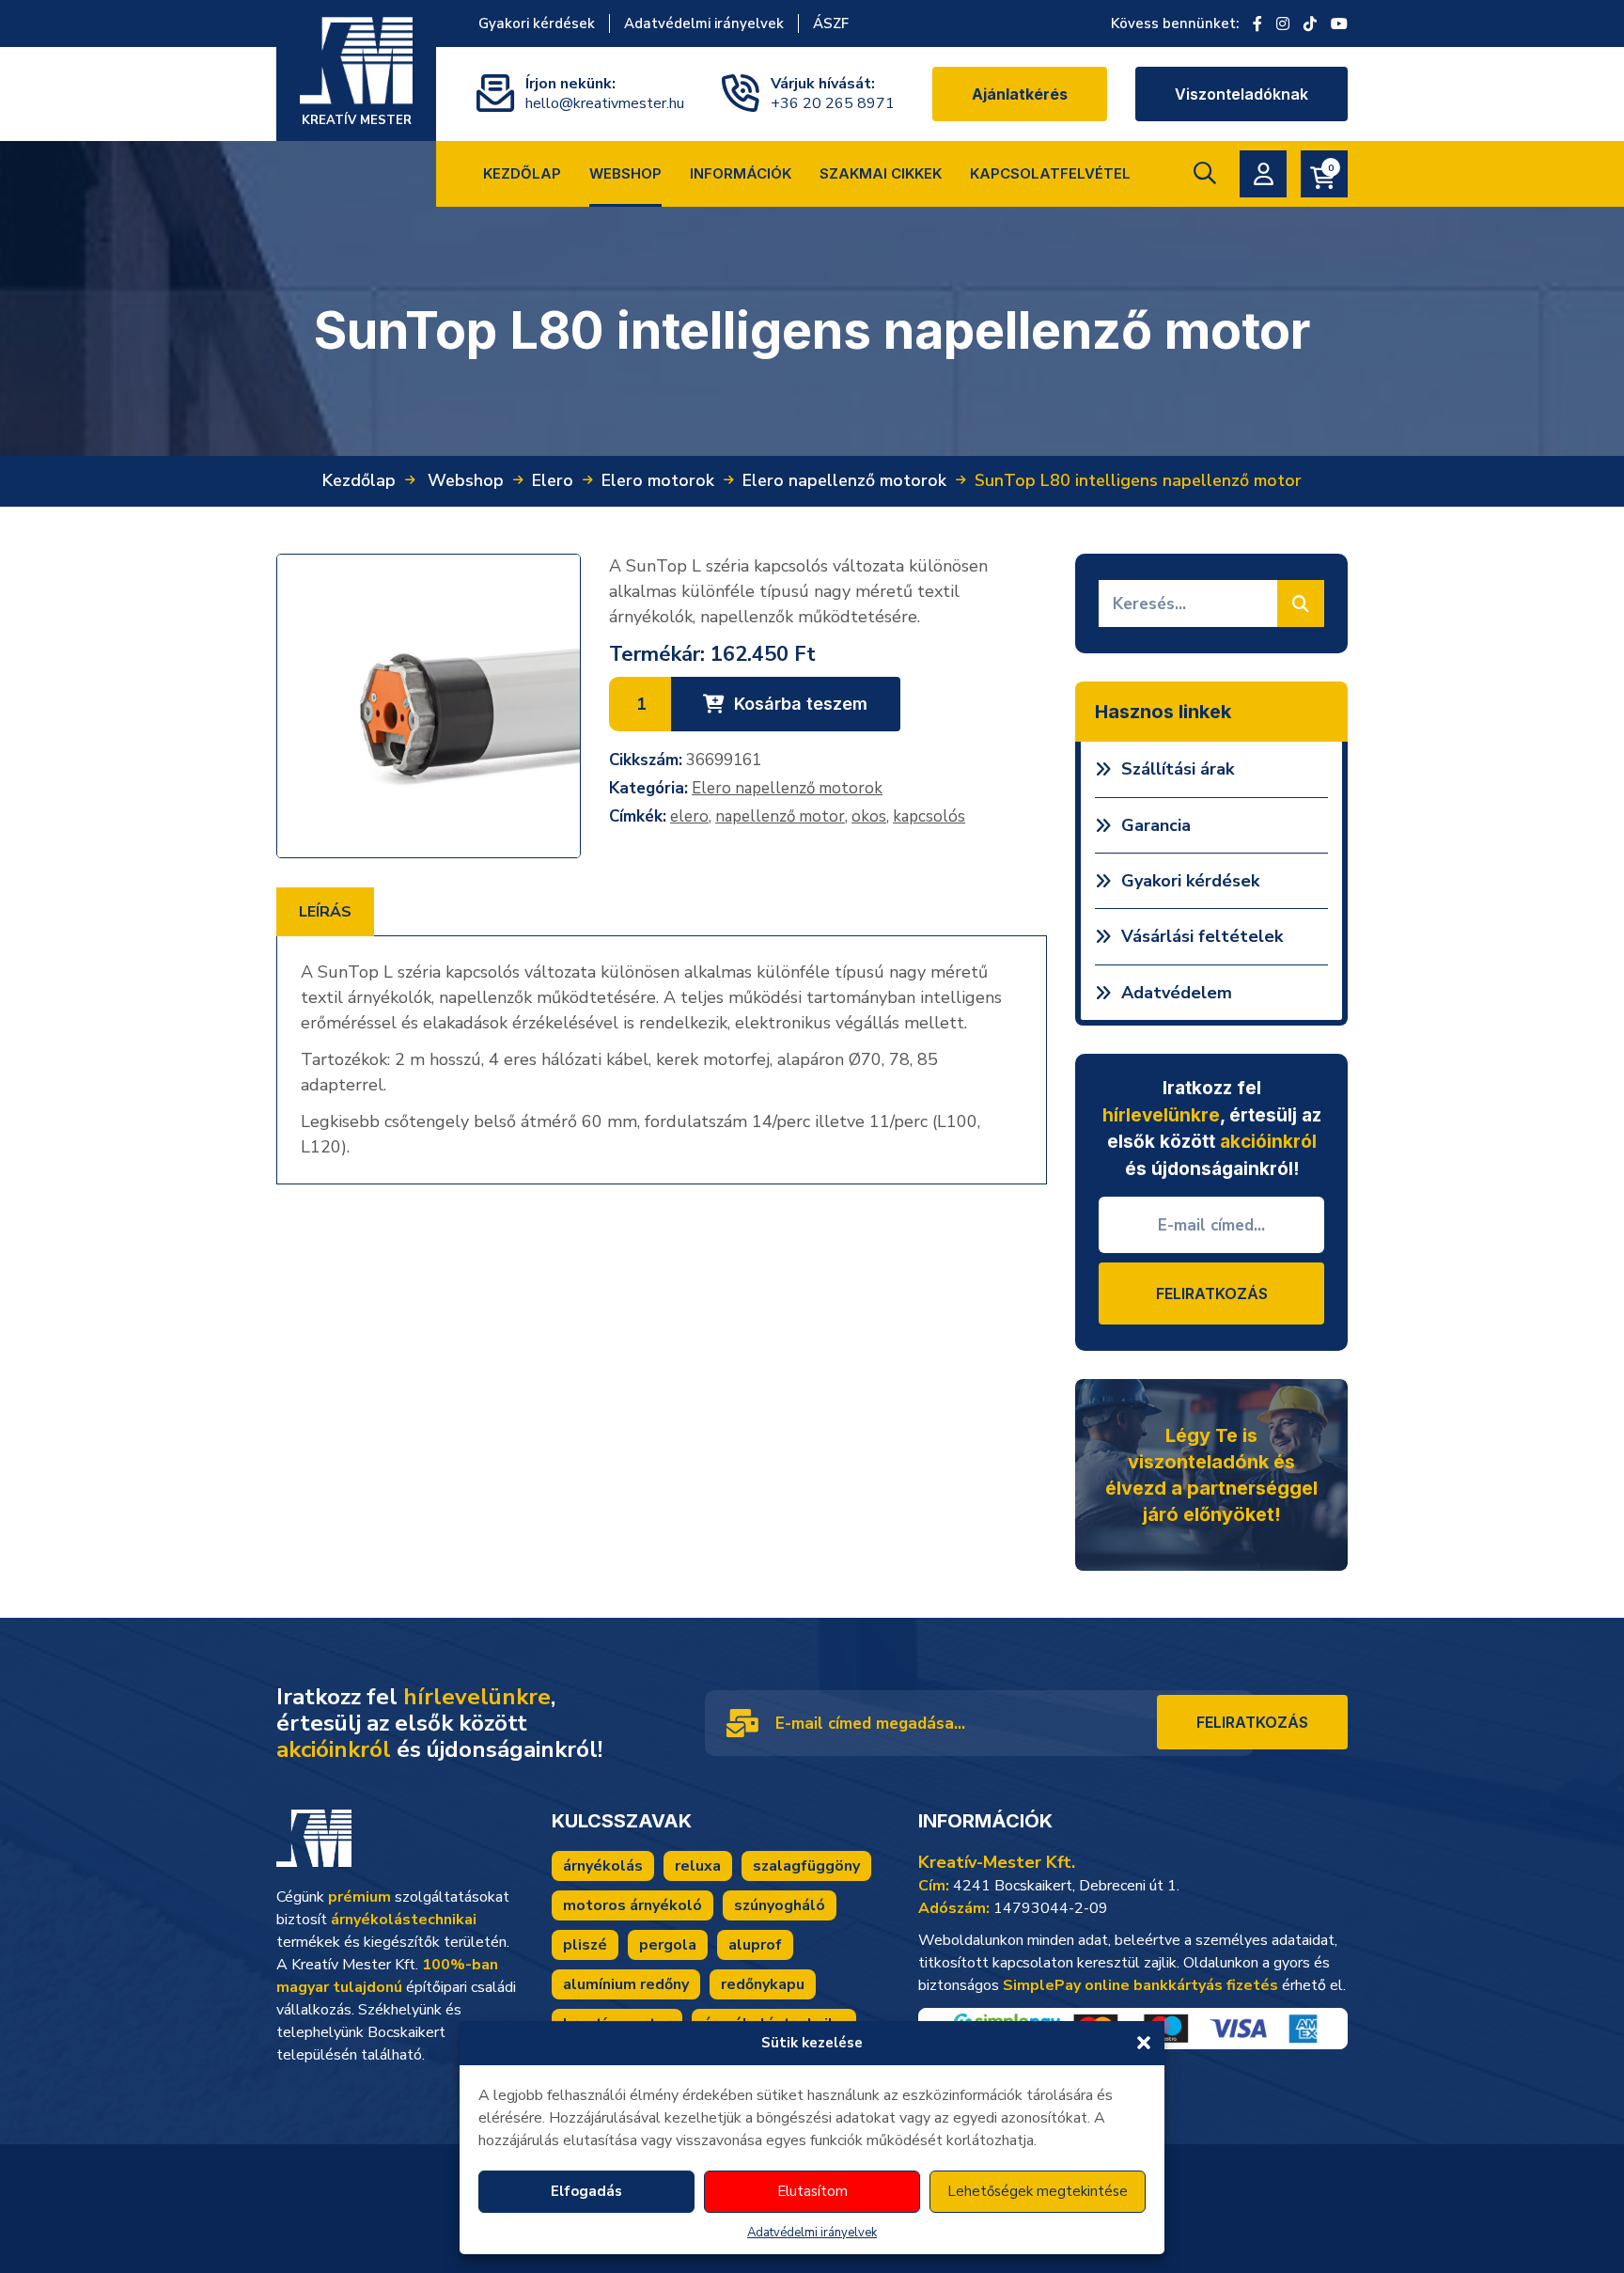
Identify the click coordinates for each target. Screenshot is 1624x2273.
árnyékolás (603, 1866)
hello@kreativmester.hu (605, 103)
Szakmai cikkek (881, 173)
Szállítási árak (1178, 769)
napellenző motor (780, 816)
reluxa (698, 1866)
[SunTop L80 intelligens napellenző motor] (429, 706)
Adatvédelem (1177, 993)
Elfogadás (586, 2191)
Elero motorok (658, 480)
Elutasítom (812, 2191)
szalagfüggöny (806, 1866)
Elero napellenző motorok (844, 480)
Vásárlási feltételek (1202, 936)
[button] (1144, 2043)
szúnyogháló (780, 1905)
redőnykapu (763, 1984)
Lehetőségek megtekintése (1038, 2191)
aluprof (755, 1945)
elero (689, 816)
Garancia (1156, 825)
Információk (741, 173)
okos (869, 816)
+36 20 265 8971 (833, 103)
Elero (553, 480)
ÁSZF (831, 24)
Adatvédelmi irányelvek (812, 2233)
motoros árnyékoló (632, 1905)
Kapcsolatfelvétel (1050, 173)
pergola (668, 1945)
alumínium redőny (626, 1984)
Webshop (625, 173)
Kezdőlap (522, 173)
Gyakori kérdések (537, 24)
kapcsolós (929, 816)
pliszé (585, 1945)
